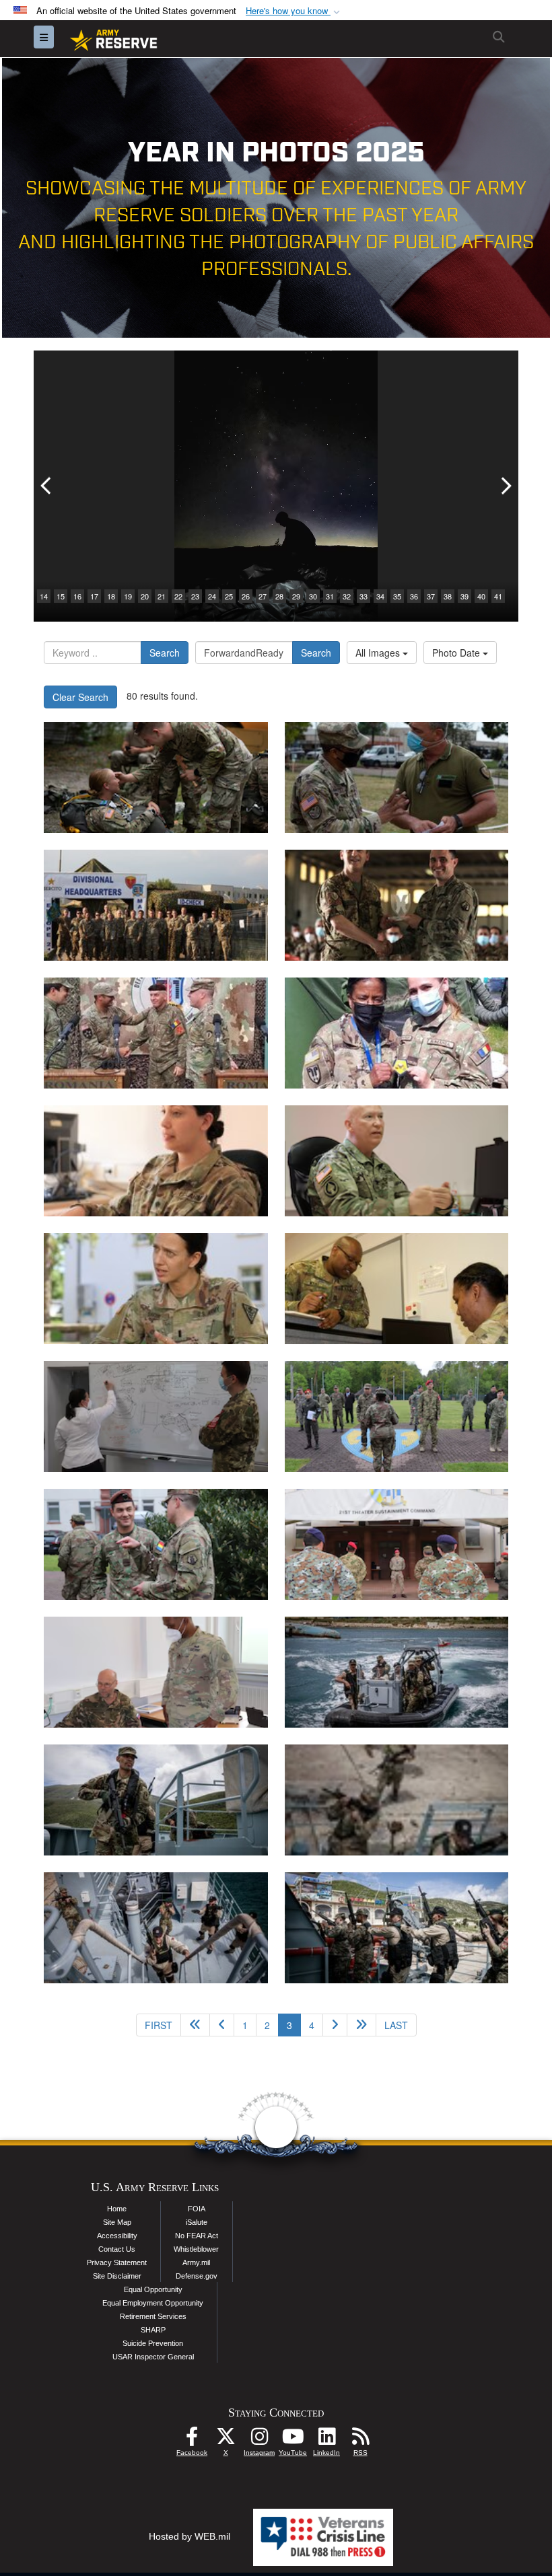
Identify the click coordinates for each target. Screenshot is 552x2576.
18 (111, 596)
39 (464, 596)
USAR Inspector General (153, 2357)
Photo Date (457, 653)
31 (330, 596)
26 (246, 596)
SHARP (153, 2330)
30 (313, 596)
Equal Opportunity (153, 2289)
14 (44, 596)
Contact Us (117, 2249)
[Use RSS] (360, 2440)
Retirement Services (153, 2316)
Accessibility (117, 2236)
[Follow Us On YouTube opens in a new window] (293, 2440)
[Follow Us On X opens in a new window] (226, 2440)
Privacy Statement (117, 2262)
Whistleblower (196, 2249)
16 (77, 596)
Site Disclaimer (117, 2276)
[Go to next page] (335, 2025)
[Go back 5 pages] (195, 2025)
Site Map (117, 2222)
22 (178, 596)
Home (117, 2209)
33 (364, 596)
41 (498, 596)
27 (263, 596)
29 (296, 596)
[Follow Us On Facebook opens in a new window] (192, 2440)
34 (380, 596)
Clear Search (80, 697)
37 (431, 596)
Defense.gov (197, 2276)
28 (279, 596)
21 (162, 596)
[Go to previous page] (222, 2025)
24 (212, 596)
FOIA (197, 2209)
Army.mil (196, 2262)
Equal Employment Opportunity (153, 2303)
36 (414, 596)
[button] (294, 11)
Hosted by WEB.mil (189, 2536)
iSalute (197, 2222)
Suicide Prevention (153, 2343)
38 (448, 596)
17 (94, 596)
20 (145, 596)
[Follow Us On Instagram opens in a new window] (259, 2440)
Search (165, 653)
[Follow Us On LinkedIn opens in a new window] (326, 2440)
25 (229, 596)
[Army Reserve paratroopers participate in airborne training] (156, 777)
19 (128, 596)
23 (195, 596)
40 (481, 596)
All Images (379, 653)
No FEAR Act (197, 2236)
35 (397, 596)
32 (347, 596)
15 (61, 596)
